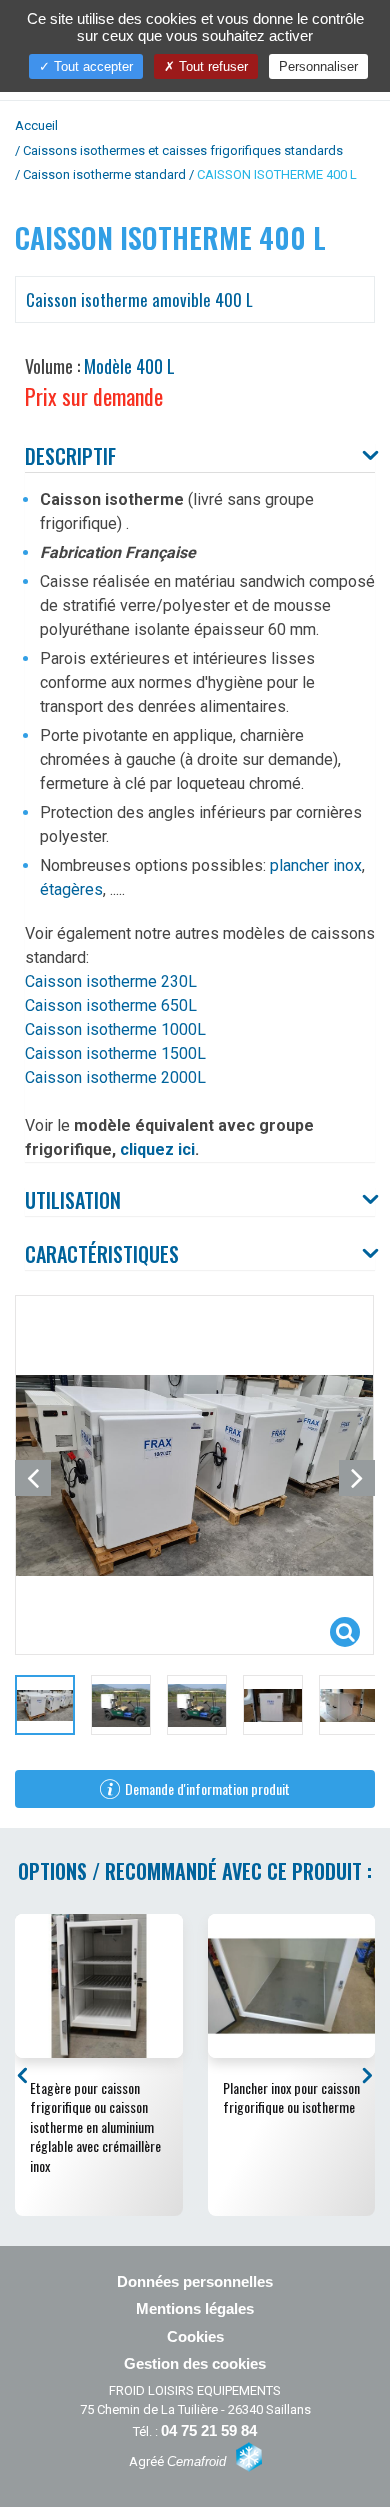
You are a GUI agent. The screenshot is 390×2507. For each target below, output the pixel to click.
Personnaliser (318, 66)
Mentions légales (195, 2308)
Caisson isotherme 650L (111, 1005)
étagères (71, 889)
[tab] (200, 457)
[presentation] (25, 2075)
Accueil (36, 125)
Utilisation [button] (73, 1200)
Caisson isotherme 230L (111, 981)
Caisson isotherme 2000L (115, 1077)
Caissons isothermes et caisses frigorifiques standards (183, 150)
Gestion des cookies (195, 2363)
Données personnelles (195, 2281)
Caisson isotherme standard (104, 174)
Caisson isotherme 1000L (115, 1029)
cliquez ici (157, 1149)
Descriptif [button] (70, 456)
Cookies (195, 2336)
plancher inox (316, 865)
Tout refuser (211, 66)
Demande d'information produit (207, 1788)
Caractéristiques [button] (102, 1254)
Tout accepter (91, 66)
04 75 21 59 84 (209, 2430)
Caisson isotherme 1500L (115, 1053)
